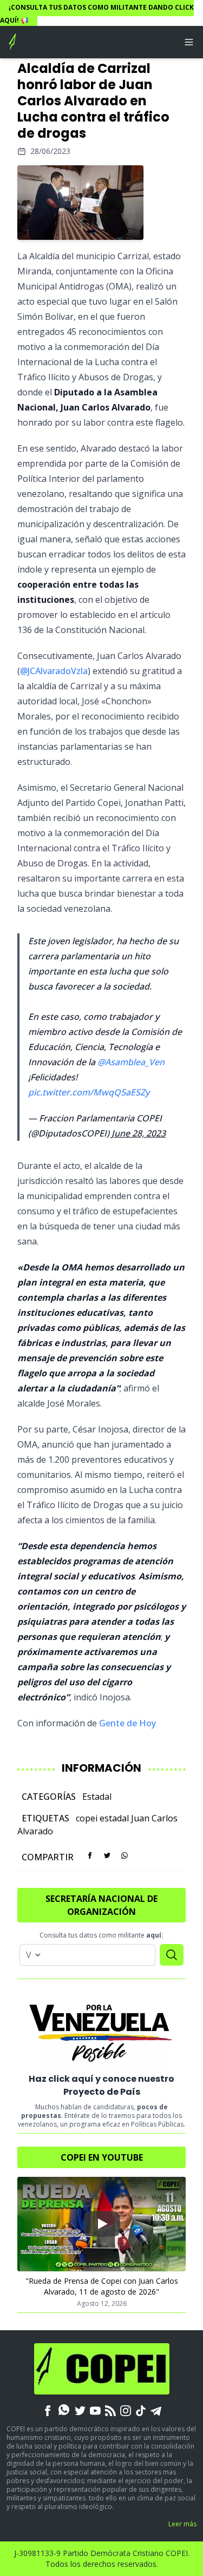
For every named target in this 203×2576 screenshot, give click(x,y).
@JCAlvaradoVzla (54, 671)
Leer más (182, 2524)
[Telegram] (156, 2410)
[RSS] (110, 2410)
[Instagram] (126, 2410)
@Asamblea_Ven (131, 1062)
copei (87, 1818)
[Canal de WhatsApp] (64, 2410)
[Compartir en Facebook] (90, 1855)
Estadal (97, 1797)
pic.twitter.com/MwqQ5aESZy (89, 1092)
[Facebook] (48, 2410)
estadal (114, 1818)
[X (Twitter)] (80, 2410)
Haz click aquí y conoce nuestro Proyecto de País (101, 2085)
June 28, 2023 (139, 1133)
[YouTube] (95, 2410)
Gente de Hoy (127, 1723)
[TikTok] (141, 2410)
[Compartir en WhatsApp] (125, 1855)
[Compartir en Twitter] (107, 1855)
